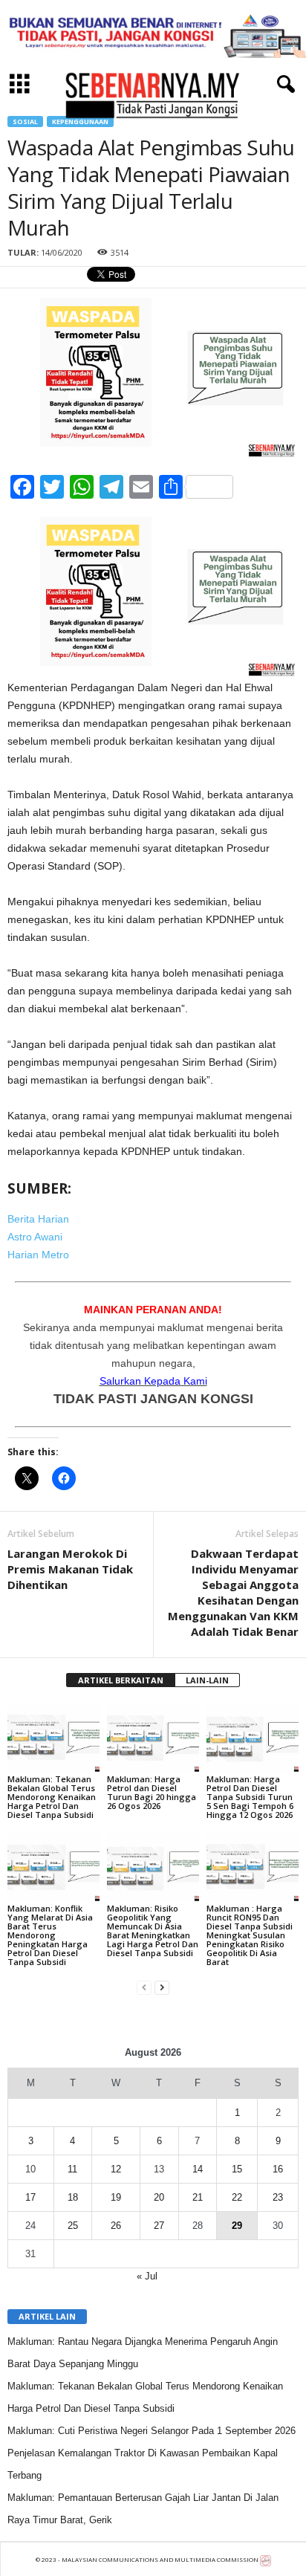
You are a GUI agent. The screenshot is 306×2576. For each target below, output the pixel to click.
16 (278, 2169)
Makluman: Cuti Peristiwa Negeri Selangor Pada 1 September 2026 (152, 2431)
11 (72, 2169)
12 (116, 2169)
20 (159, 2197)
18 (73, 2197)
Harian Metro (38, 1255)
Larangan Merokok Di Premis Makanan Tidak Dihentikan (70, 1569)
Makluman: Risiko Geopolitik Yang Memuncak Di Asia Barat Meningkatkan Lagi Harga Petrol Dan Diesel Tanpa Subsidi (153, 1931)
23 (278, 2197)
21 (198, 2197)
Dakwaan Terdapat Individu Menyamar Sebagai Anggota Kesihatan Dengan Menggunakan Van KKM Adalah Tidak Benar (233, 1592)
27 (159, 2226)
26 (116, 2226)
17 (30, 2197)
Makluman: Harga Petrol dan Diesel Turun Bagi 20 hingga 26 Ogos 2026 (152, 1792)
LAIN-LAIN (207, 1680)
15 (237, 2169)
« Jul (147, 2276)
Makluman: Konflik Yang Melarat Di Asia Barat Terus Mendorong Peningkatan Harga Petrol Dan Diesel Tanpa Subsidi (50, 1935)
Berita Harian (38, 1219)
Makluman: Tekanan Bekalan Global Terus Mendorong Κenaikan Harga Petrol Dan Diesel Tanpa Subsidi (52, 1797)
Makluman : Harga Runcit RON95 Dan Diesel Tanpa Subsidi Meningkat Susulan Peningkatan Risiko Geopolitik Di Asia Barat (250, 1935)
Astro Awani (35, 1237)
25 (73, 2226)
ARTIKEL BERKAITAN (121, 1680)
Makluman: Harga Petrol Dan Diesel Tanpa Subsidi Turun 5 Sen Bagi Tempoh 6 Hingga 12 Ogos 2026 (250, 1797)
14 (198, 2169)
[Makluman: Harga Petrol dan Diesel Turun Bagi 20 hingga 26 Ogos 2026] (153, 1737)
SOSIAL (25, 122)
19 (116, 2197)
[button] (283, 85)
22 (237, 2197)
